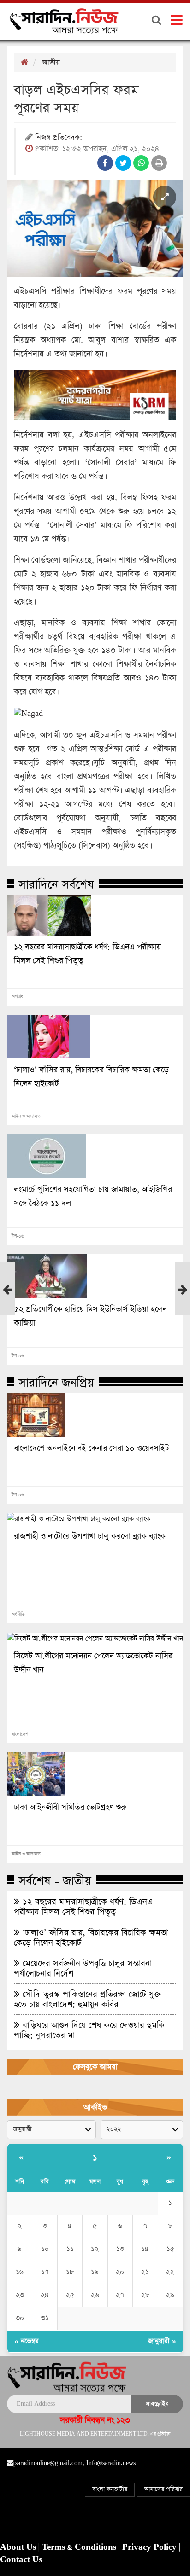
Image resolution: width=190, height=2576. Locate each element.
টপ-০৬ (18, 1236)
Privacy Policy (151, 2547)
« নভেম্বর (27, 2341)
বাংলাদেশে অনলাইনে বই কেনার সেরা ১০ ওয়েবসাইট (92, 1448)
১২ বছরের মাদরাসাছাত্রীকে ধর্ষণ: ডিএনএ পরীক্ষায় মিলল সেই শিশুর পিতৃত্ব (87, 954)
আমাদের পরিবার (163, 2489)
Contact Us (21, 2560)
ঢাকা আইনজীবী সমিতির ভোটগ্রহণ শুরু (70, 1808)
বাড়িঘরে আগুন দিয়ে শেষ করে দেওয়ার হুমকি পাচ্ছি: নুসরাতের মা (89, 2030)
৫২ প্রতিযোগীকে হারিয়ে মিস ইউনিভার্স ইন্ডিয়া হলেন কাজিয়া (90, 1316)
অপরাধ (17, 997)
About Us (19, 2547)
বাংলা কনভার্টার (110, 2489)
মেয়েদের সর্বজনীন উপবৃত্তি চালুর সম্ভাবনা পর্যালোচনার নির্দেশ (83, 1968)
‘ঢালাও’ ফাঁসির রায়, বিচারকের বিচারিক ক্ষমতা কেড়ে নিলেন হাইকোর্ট (91, 1077)
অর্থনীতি (18, 1615)
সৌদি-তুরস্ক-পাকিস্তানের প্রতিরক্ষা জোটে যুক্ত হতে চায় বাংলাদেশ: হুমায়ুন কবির (88, 1999)
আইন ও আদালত (26, 1116)
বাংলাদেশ (20, 1734)
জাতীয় (51, 62)
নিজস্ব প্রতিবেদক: (59, 138)
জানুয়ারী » (162, 2341)
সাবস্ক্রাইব (157, 2404)
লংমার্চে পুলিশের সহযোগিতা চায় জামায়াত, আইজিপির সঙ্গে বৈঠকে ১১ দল (93, 1197)
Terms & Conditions (80, 2547)
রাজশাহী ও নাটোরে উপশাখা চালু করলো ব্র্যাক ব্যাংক (90, 1536)
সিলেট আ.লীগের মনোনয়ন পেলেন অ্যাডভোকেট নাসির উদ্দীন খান (93, 1663)
